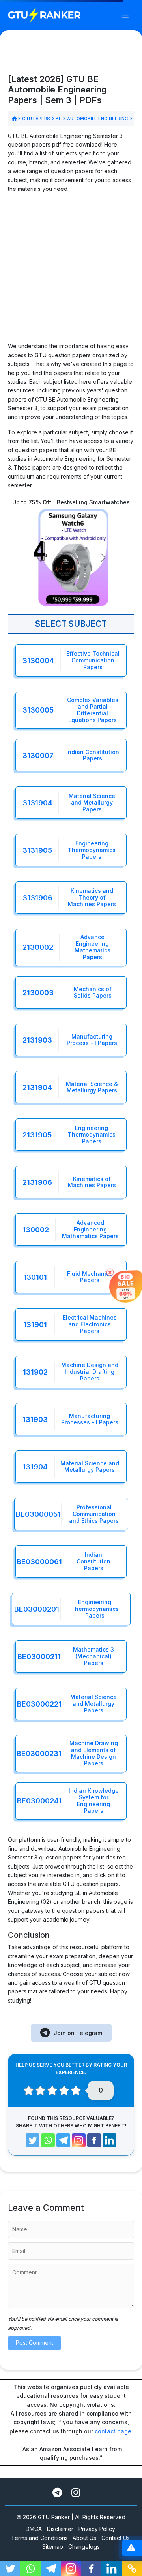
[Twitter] (33, 2140)
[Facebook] (94, 2140)
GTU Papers (36, 119)
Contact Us (116, 2538)
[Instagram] (79, 2140)
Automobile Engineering (97, 119)
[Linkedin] (109, 2140)
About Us (84, 2538)
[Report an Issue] (131, 2548)
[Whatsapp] (48, 2140)
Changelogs (84, 2547)
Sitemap (53, 2547)
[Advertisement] (71, 271)
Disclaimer (60, 2529)
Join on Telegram (78, 2033)
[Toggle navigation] (125, 15)
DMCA (34, 2529)
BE (59, 119)
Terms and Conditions (39, 2538)
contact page (113, 2431)
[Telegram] (63, 2140)
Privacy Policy (97, 2529)
